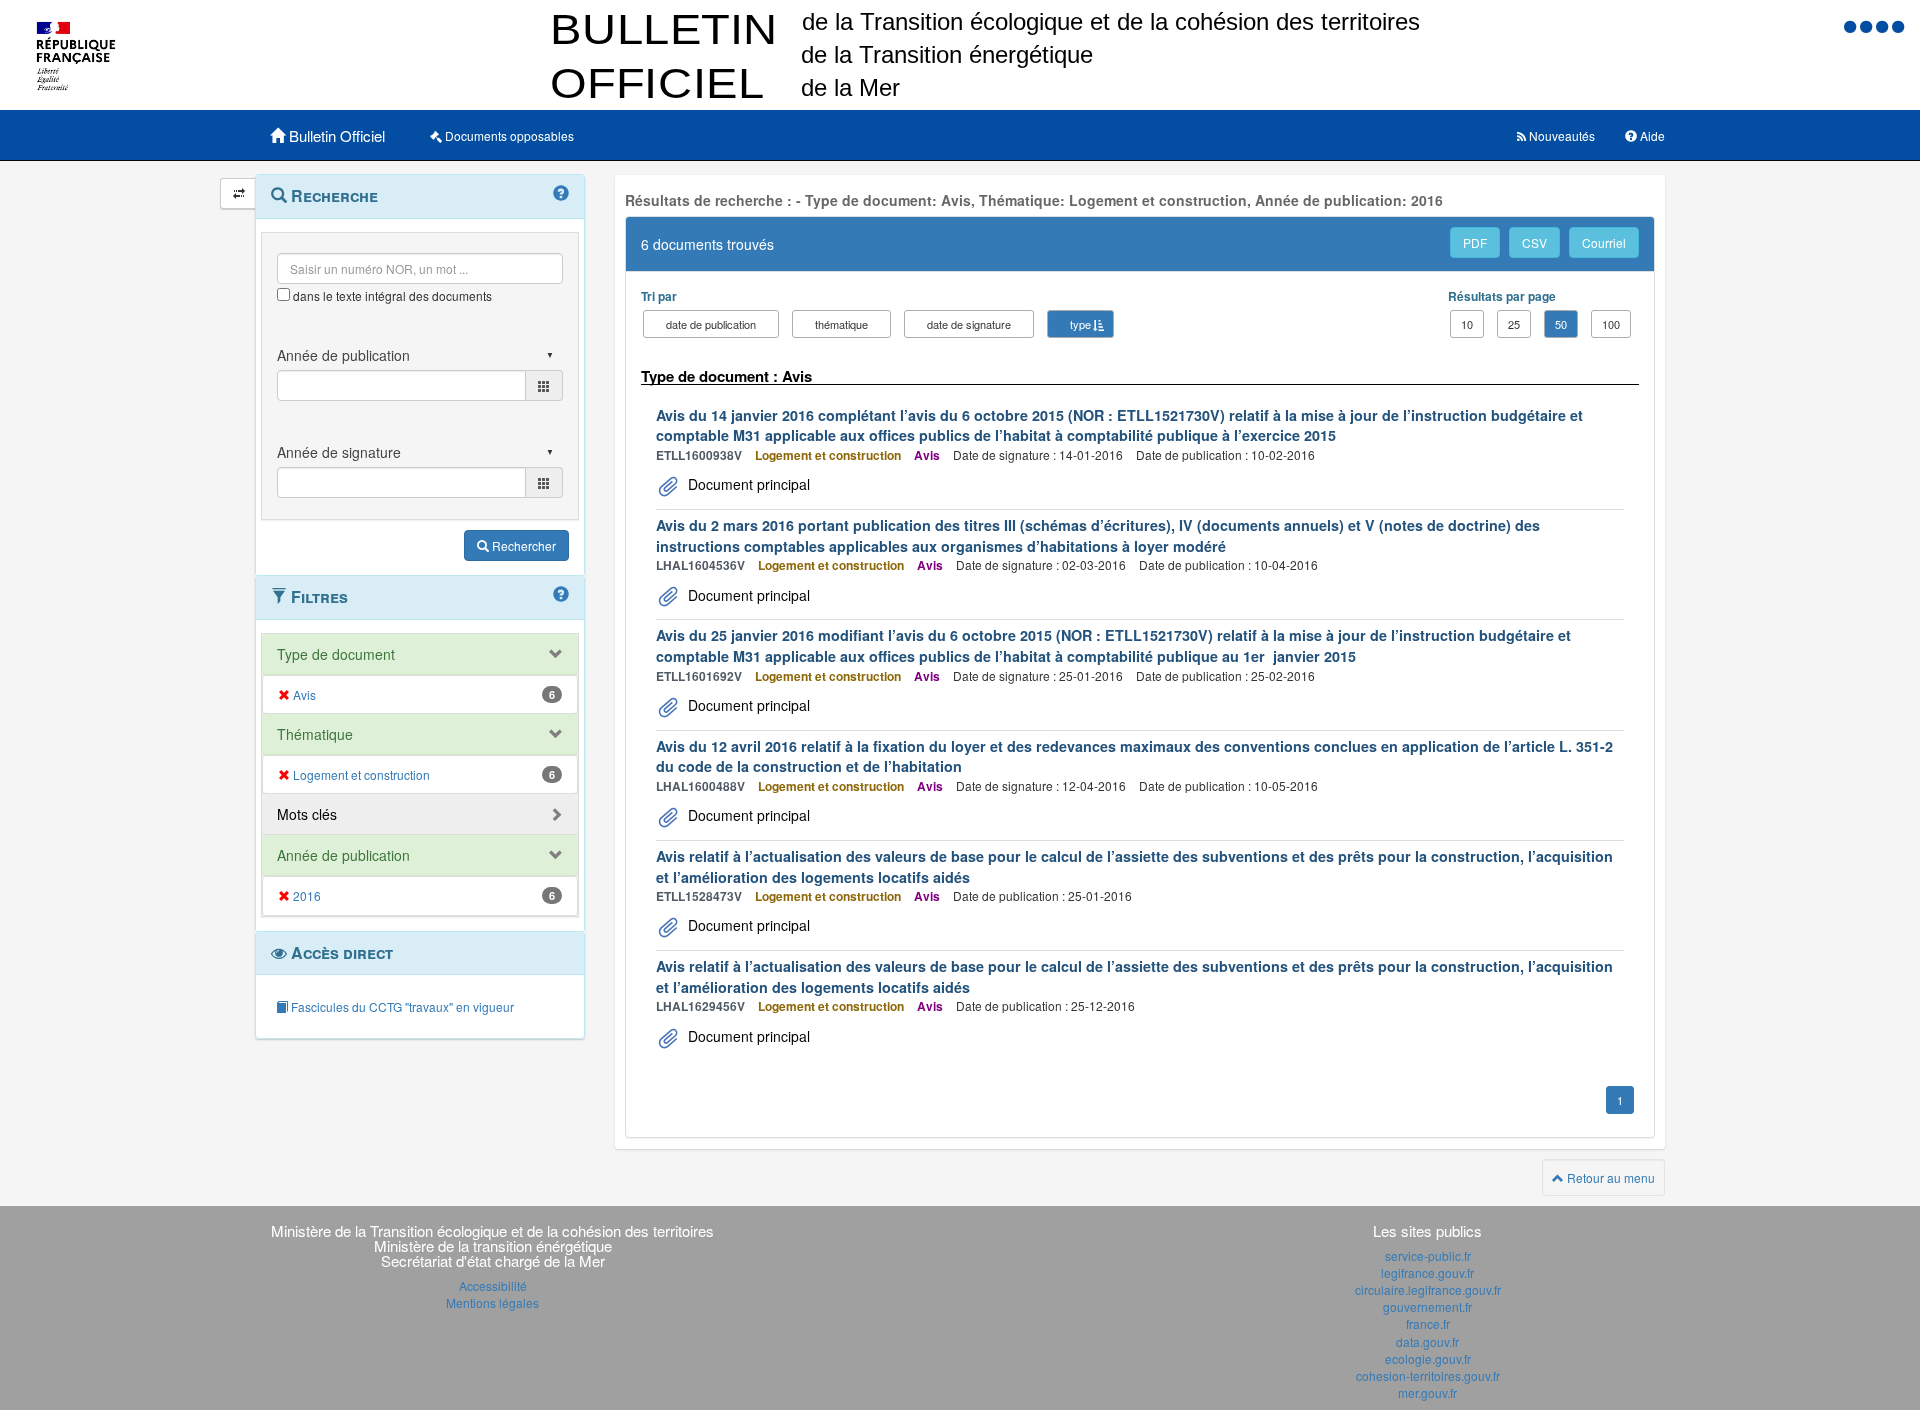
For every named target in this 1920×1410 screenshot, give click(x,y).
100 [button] (1611, 324)
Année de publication (343, 855)
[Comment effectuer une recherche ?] (561, 194)
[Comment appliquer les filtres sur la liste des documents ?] (561, 595)
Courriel (1604, 242)
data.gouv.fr (1427, 1341)
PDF (1475, 242)
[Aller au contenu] (1868, 25)
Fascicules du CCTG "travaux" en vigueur (401, 1006)
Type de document (336, 654)
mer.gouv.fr (1427, 1392)
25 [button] (1514, 324)
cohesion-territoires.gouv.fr (1428, 1375)
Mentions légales (492, 1302)
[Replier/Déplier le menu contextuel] (238, 193)
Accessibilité (493, 1285)
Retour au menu (1609, 1177)
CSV (1534, 242)
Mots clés (307, 814)
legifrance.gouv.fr (1427, 1272)
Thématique (315, 734)
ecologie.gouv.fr (1428, 1358)
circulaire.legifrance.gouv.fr (1428, 1289)
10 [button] (1467, 324)
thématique (841, 324)
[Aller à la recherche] (1884, 25)
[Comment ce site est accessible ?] (1852, 25)
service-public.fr (1428, 1255)
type (1080, 324)
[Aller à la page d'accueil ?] (1898, 25)
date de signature (969, 324)
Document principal (747, 484)
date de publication (711, 324)
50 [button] (1561, 324)
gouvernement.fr (1427, 1306)
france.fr (1428, 1323)
